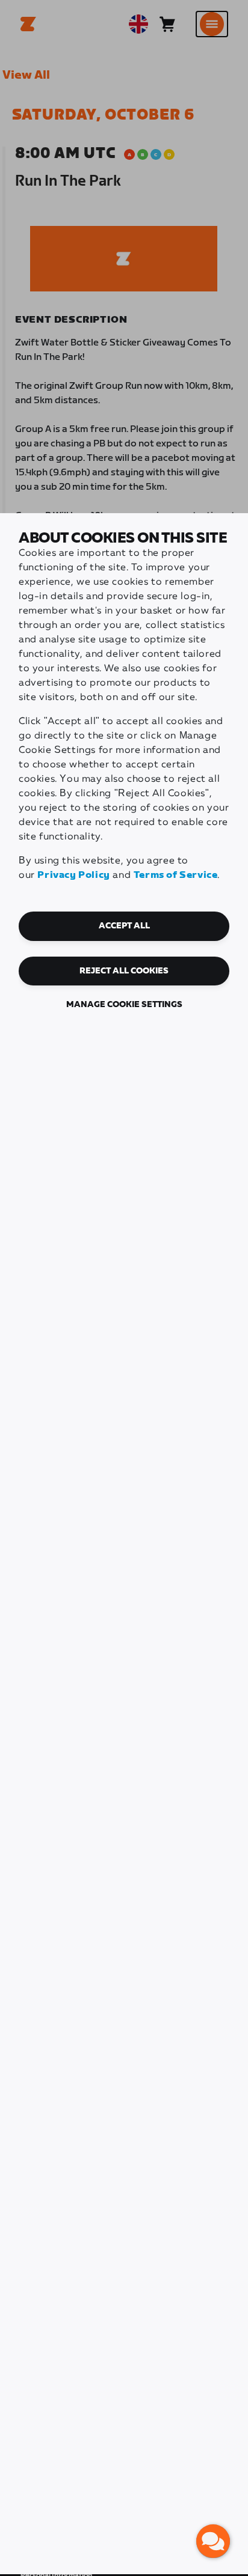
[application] (213, 2541)
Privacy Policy (73, 875)
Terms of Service (176, 875)
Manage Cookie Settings (124, 1005)
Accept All (124, 926)
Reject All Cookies (124, 971)
